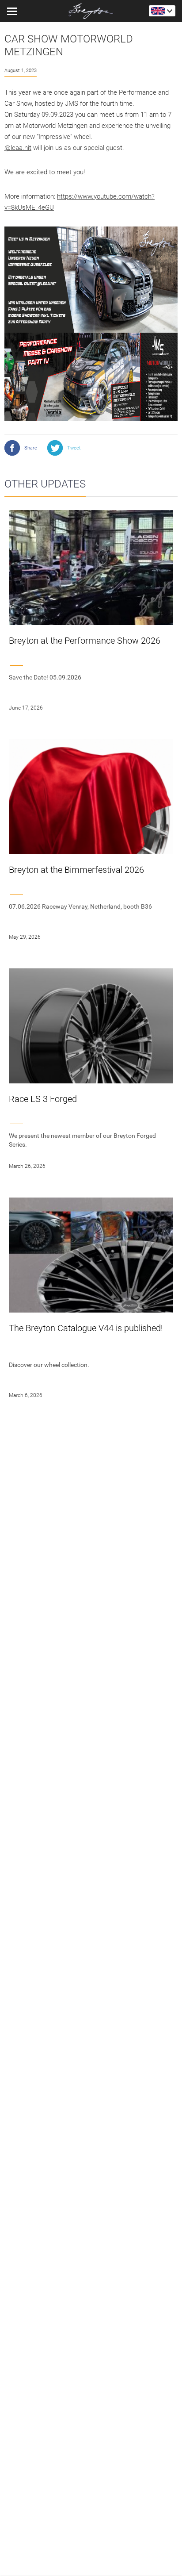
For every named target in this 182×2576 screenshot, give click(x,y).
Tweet (74, 448)
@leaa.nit (18, 148)
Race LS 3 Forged (43, 1099)
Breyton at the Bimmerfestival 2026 (76, 870)
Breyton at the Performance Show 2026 (85, 641)
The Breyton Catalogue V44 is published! (86, 1328)
